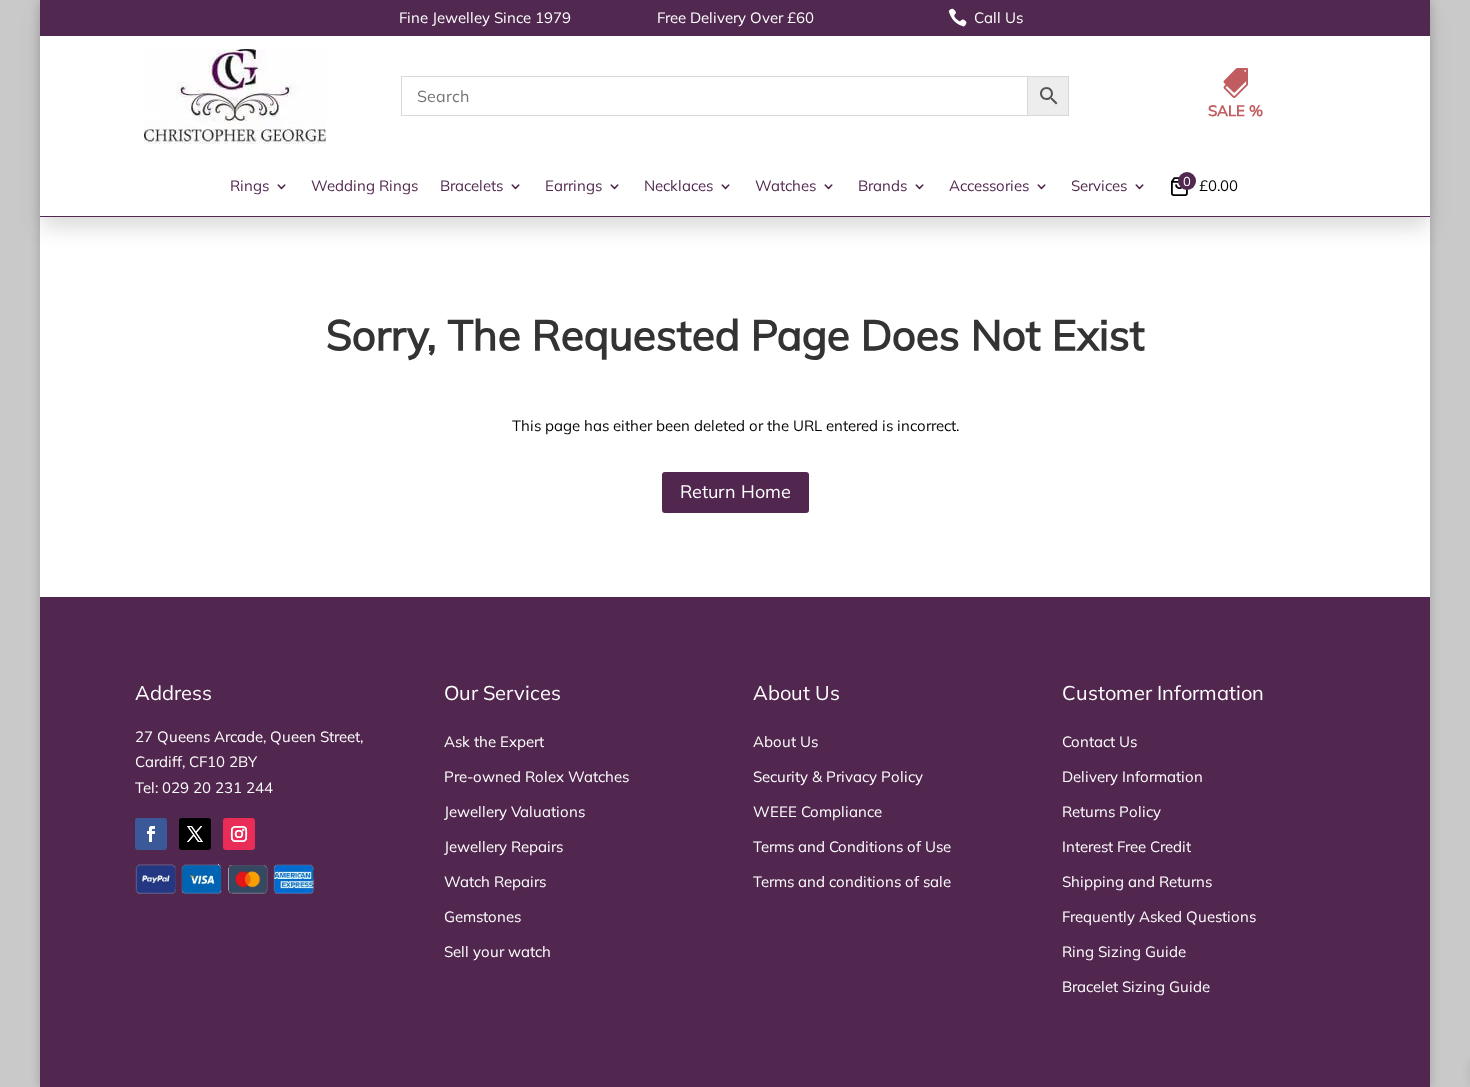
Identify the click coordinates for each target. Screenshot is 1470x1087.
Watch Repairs (495, 881)
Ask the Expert (494, 741)
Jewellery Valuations (514, 811)
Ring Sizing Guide (1124, 951)
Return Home (735, 491)
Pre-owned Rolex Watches (536, 776)
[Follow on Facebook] (151, 834)
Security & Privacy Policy (838, 776)
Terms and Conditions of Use (852, 846)
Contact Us (1099, 741)
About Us (785, 741)
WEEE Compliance (817, 811)
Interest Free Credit (1126, 846)
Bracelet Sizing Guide (1136, 986)
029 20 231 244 (217, 787)
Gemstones (482, 916)
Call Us (985, 17)
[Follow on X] (195, 834)
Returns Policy (1111, 811)
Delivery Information (1132, 776)
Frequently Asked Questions (1159, 916)
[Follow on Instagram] (239, 834)
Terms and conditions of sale (852, 881)
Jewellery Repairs (503, 846)
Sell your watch (497, 951)
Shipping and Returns (1137, 881)
